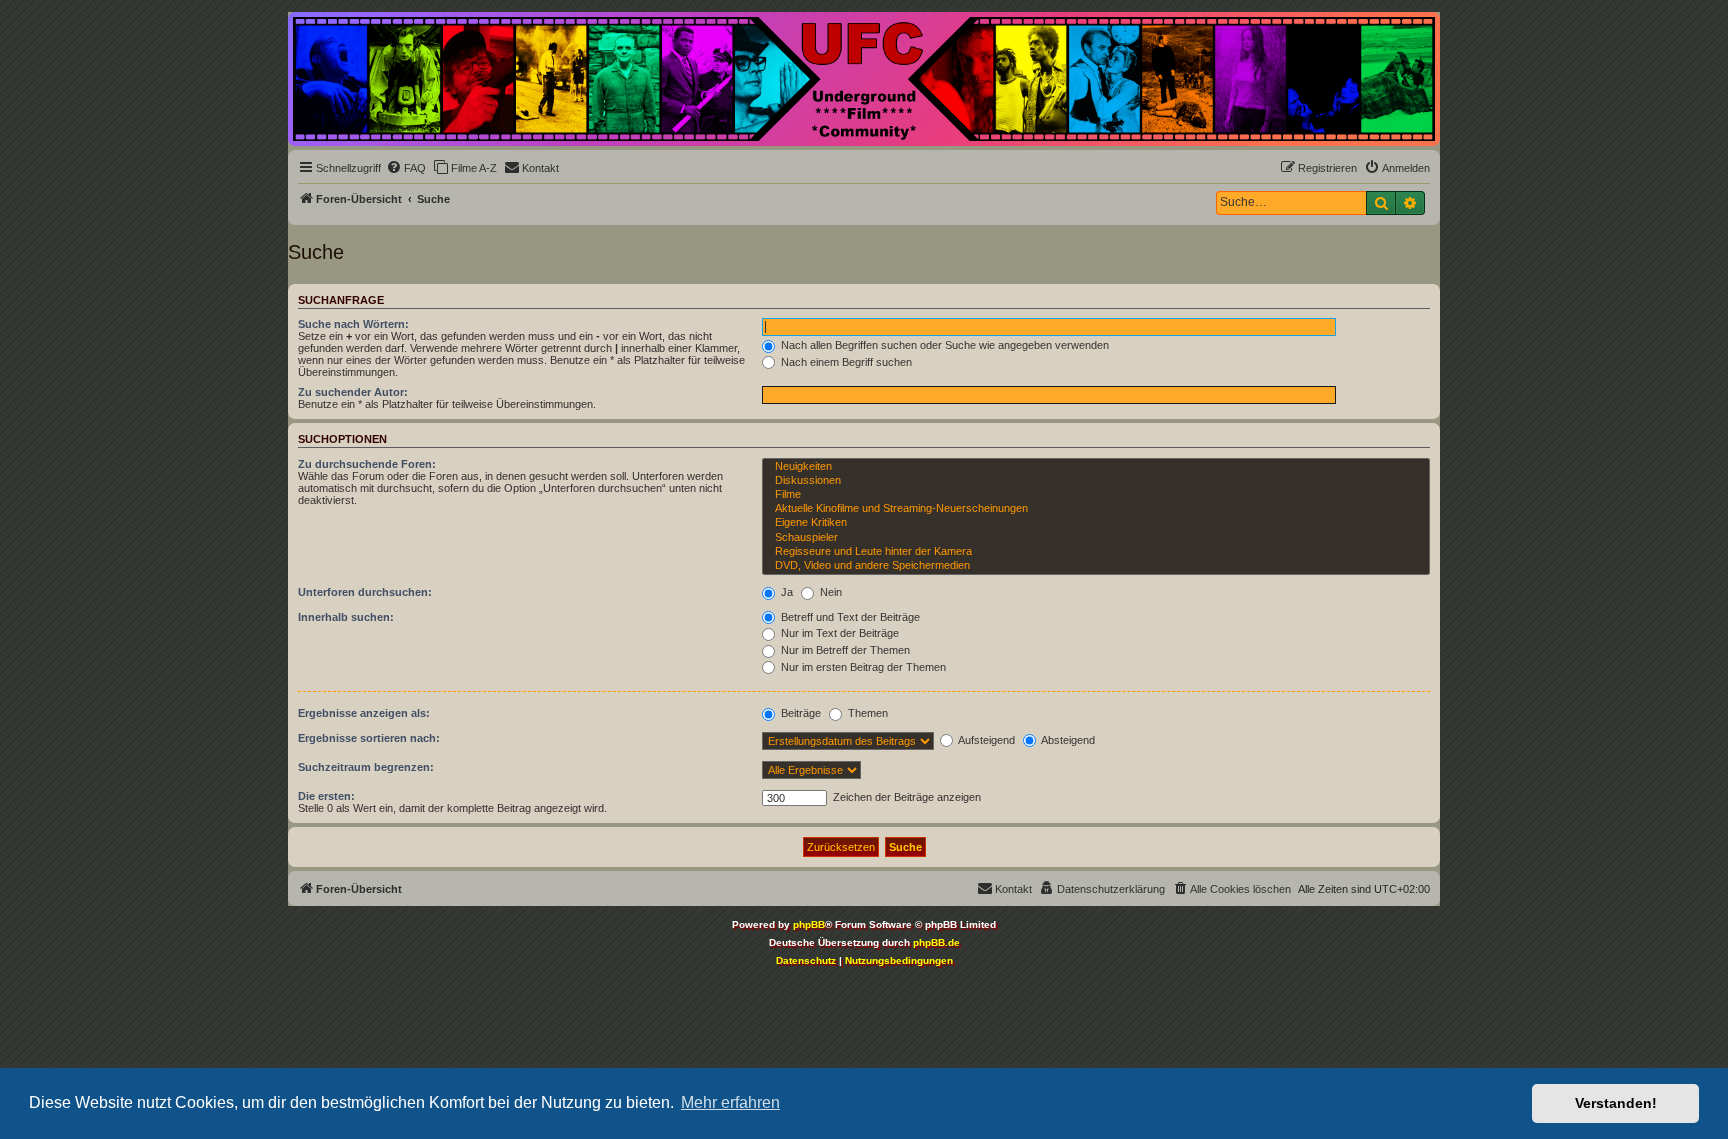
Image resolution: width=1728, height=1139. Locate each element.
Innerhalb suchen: (346, 617)
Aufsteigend (985, 740)
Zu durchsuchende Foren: (367, 464)
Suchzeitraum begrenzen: (366, 767)
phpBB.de (936, 942)
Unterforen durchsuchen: (365, 592)
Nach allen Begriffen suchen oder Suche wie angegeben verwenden (943, 345)
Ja (785, 592)
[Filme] (1096, 495)
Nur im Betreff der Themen (844, 650)
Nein (829, 592)
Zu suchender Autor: (353, 392)
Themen (866, 713)
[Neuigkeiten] (1096, 467)
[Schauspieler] (1096, 538)
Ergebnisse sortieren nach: (369, 738)
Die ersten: (326, 796)
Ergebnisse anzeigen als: (364, 713)
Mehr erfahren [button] (730, 1102)
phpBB (809, 924)
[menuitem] (406, 168)
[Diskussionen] (1096, 481)
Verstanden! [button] (1616, 1103)
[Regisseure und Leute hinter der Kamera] (1096, 552)
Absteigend (1067, 740)
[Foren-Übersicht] (864, 79)
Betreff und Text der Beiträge (849, 617)
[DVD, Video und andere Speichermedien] (1096, 566)
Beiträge (799, 713)
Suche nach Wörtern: (353, 324)
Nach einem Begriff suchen (845, 362)
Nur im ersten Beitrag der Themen (862, 667)
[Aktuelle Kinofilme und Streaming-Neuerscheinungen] (1096, 509)
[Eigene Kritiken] (1096, 523)
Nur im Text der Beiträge (838, 633)
